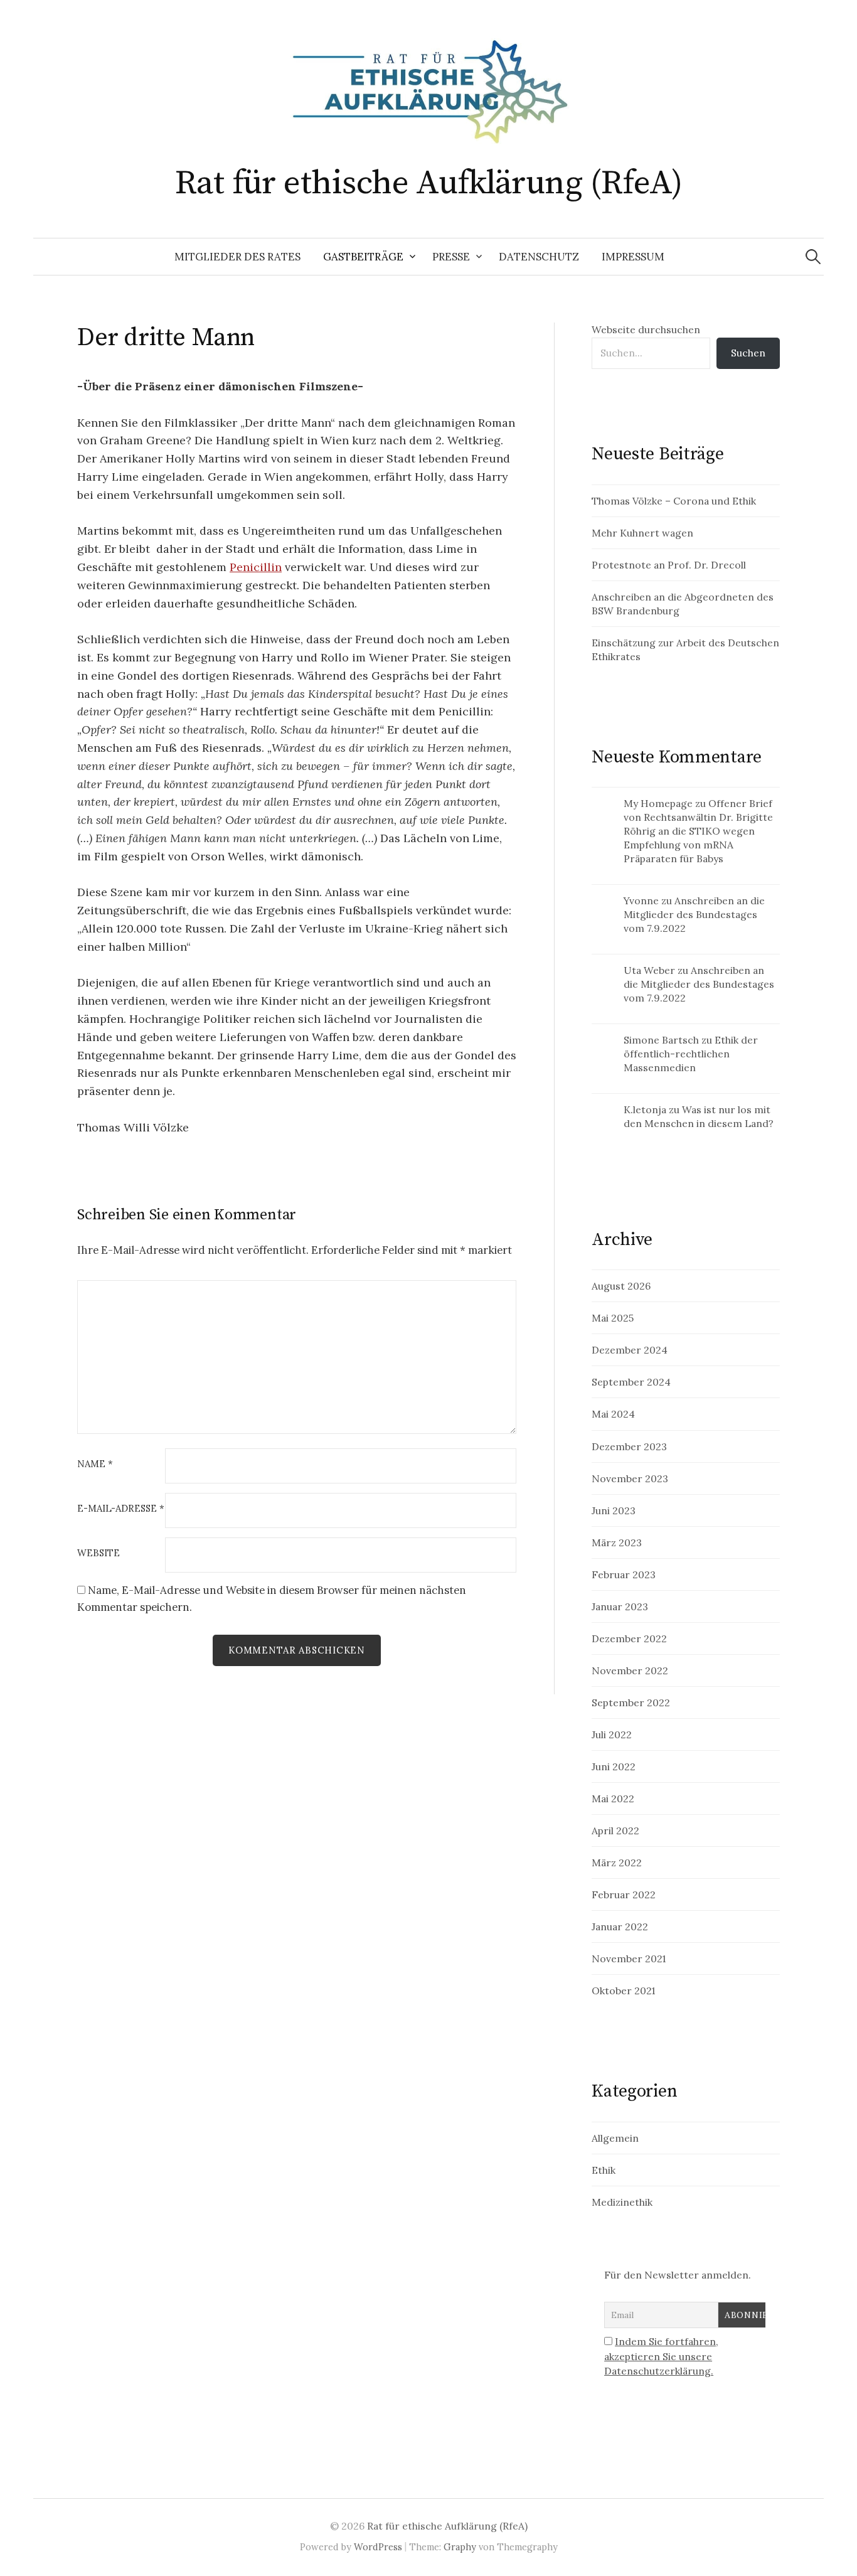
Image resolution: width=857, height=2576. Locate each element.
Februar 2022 (624, 1895)
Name (95, 1464)
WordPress (378, 2547)
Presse (451, 257)
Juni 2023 (614, 1510)
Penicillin (256, 567)
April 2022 (615, 1830)
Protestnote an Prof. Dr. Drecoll (669, 565)
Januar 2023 (620, 1606)
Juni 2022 (614, 1766)
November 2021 (629, 1959)
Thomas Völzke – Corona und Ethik (674, 501)
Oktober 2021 (623, 1991)
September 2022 (631, 1702)
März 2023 (617, 1542)
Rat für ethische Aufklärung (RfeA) (429, 183)
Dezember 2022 (629, 1638)
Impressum (633, 257)
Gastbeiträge (363, 257)
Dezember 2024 (630, 1350)
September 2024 (631, 1382)
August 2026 (621, 1286)
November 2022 (630, 1670)
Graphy (460, 2547)
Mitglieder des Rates (237, 257)
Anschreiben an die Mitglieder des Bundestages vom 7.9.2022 (694, 914)
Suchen (748, 353)
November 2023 (630, 1478)
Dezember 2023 (629, 1446)
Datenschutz (539, 257)
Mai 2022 (613, 1798)
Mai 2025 (613, 1318)
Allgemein (615, 2138)
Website (98, 1553)
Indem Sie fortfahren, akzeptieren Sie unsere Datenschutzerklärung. (661, 2356)
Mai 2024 (613, 1414)
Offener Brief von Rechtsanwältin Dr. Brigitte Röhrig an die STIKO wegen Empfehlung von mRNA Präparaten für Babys (698, 831)
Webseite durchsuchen (646, 329)
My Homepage (658, 803)
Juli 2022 (612, 1734)
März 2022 (617, 1863)
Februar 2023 (624, 1574)
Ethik (604, 2170)
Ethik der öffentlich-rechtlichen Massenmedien (691, 1054)
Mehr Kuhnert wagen (642, 533)
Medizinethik (622, 2202)
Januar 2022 (620, 1927)
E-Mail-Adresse (121, 1509)
